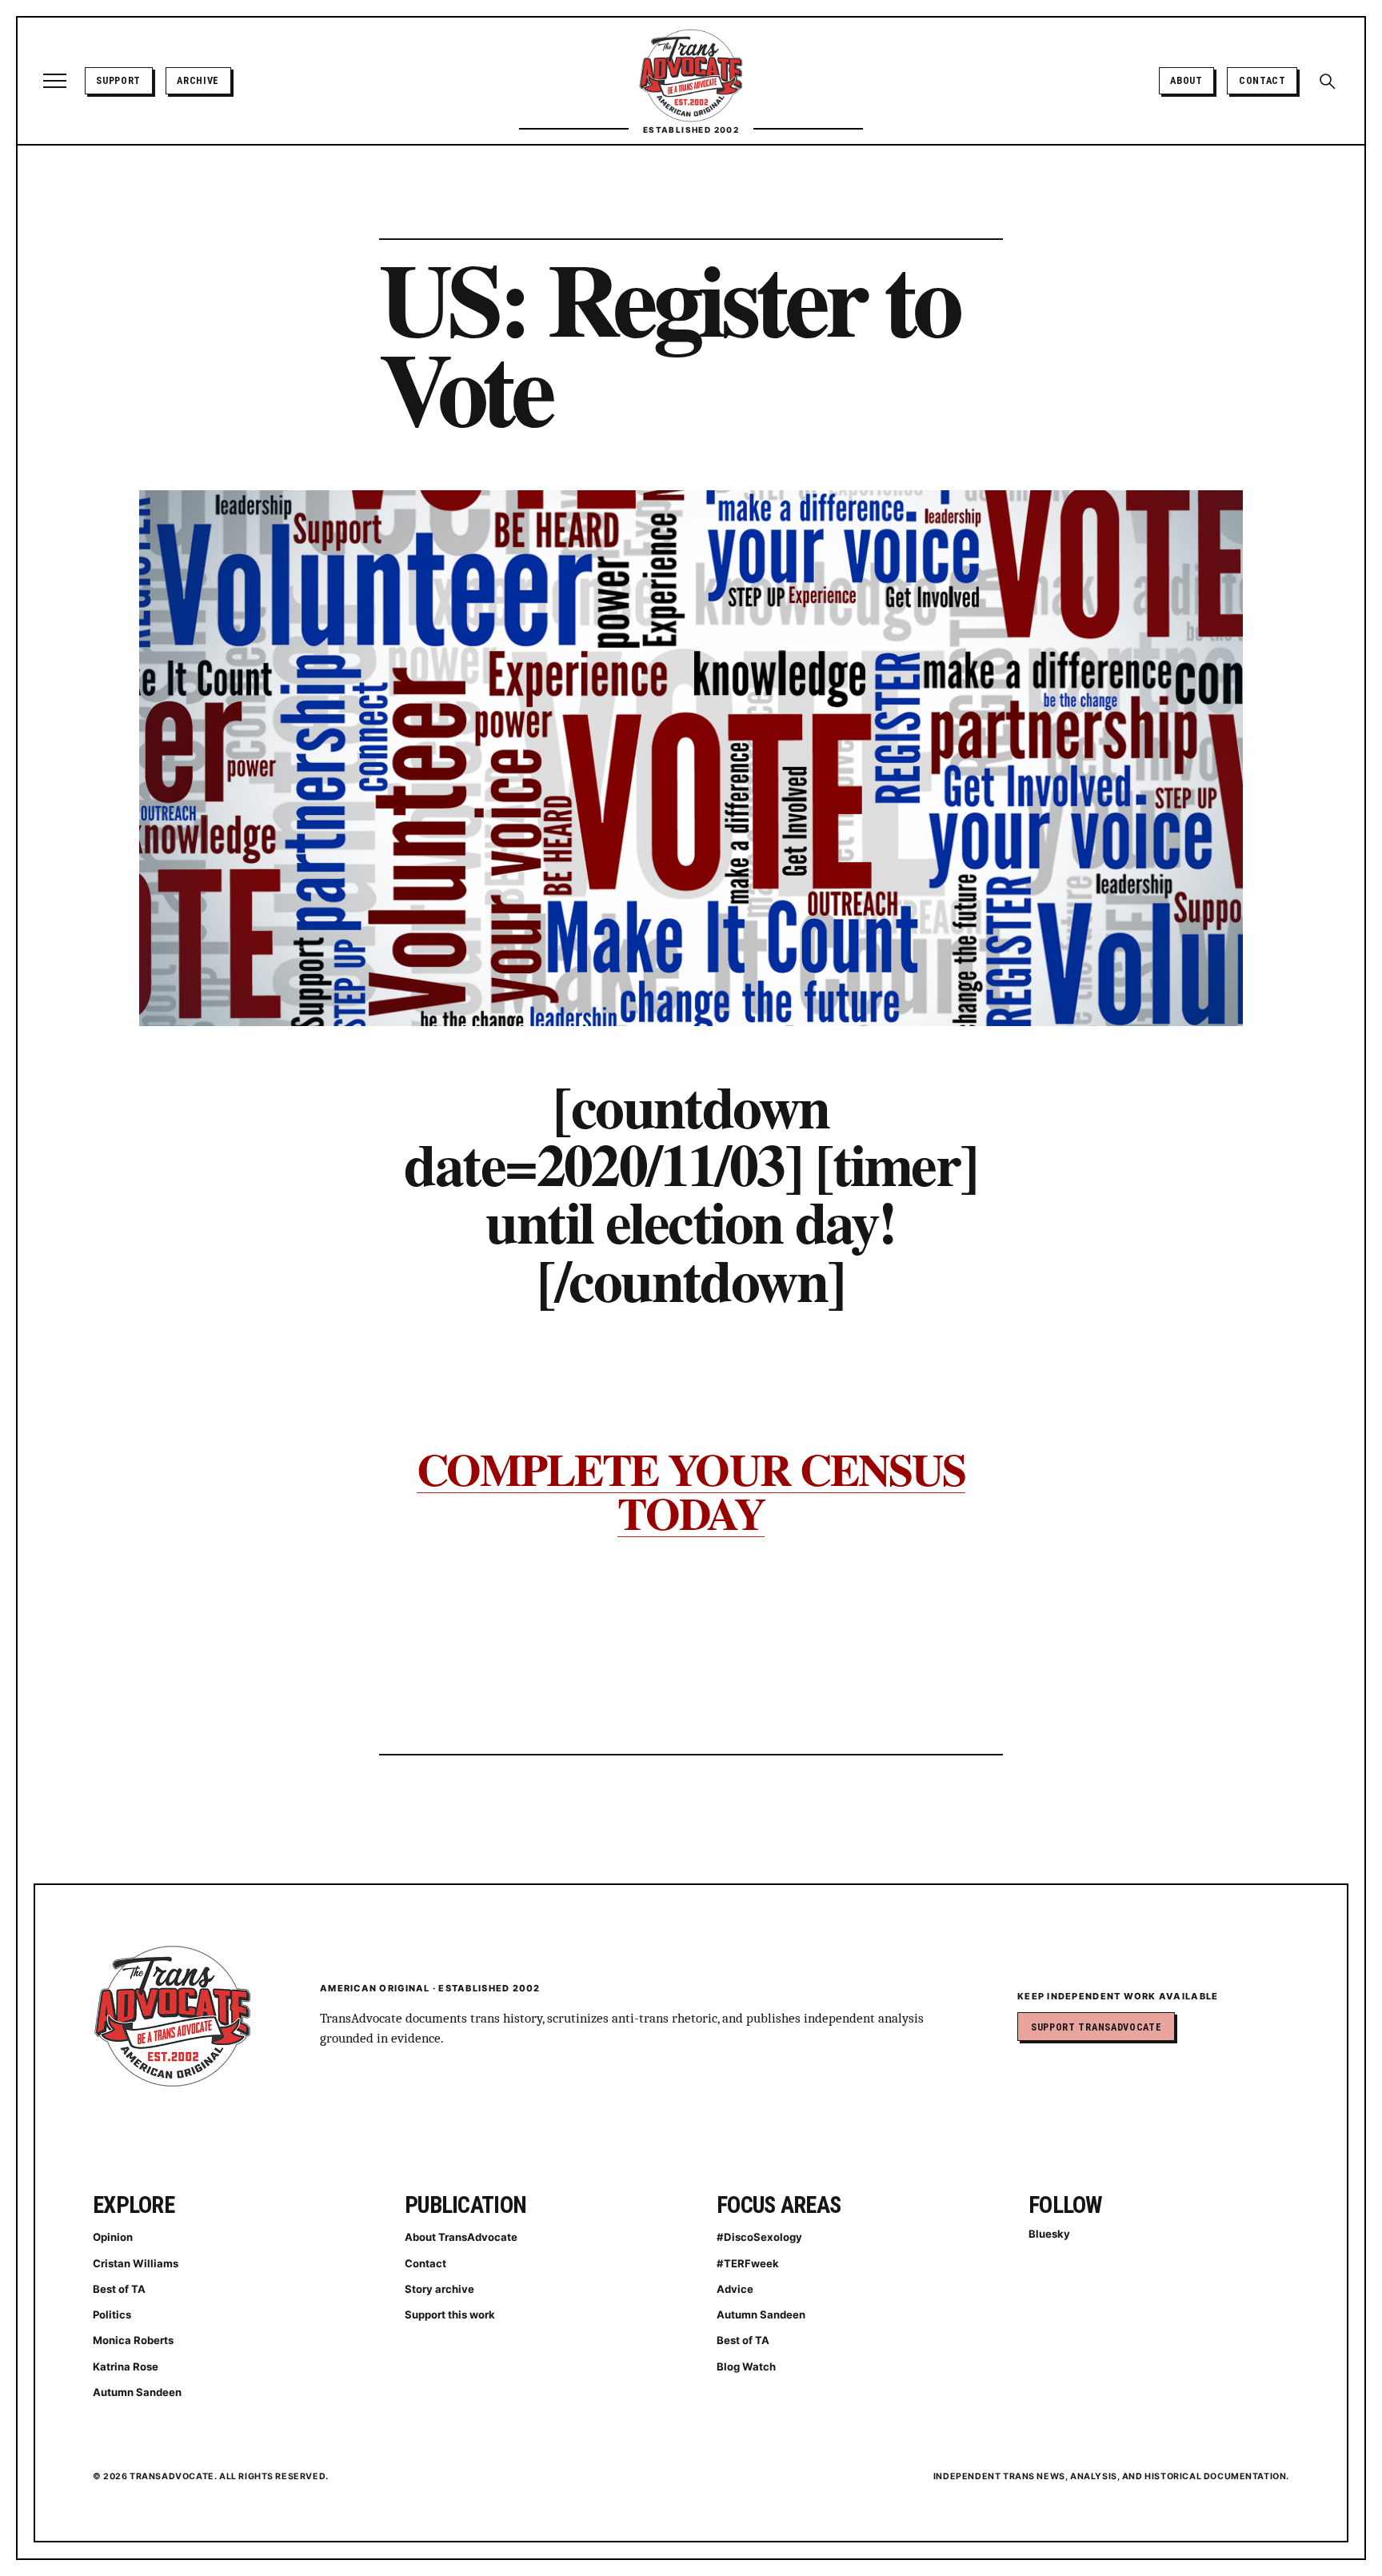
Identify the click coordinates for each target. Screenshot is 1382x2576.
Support (118, 80)
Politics (112, 2314)
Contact (1262, 80)
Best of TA (119, 2289)
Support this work (450, 2314)
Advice (735, 2289)
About (1186, 80)
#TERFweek (748, 2263)
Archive (198, 80)
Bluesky (1049, 2234)
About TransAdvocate (461, 2237)
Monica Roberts (133, 2340)
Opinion (113, 2237)
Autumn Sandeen (137, 2392)
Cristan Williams (136, 2263)
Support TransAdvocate (1096, 2027)
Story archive (439, 2289)
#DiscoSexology (759, 2237)
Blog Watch (746, 2366)
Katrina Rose (126, 2366)
